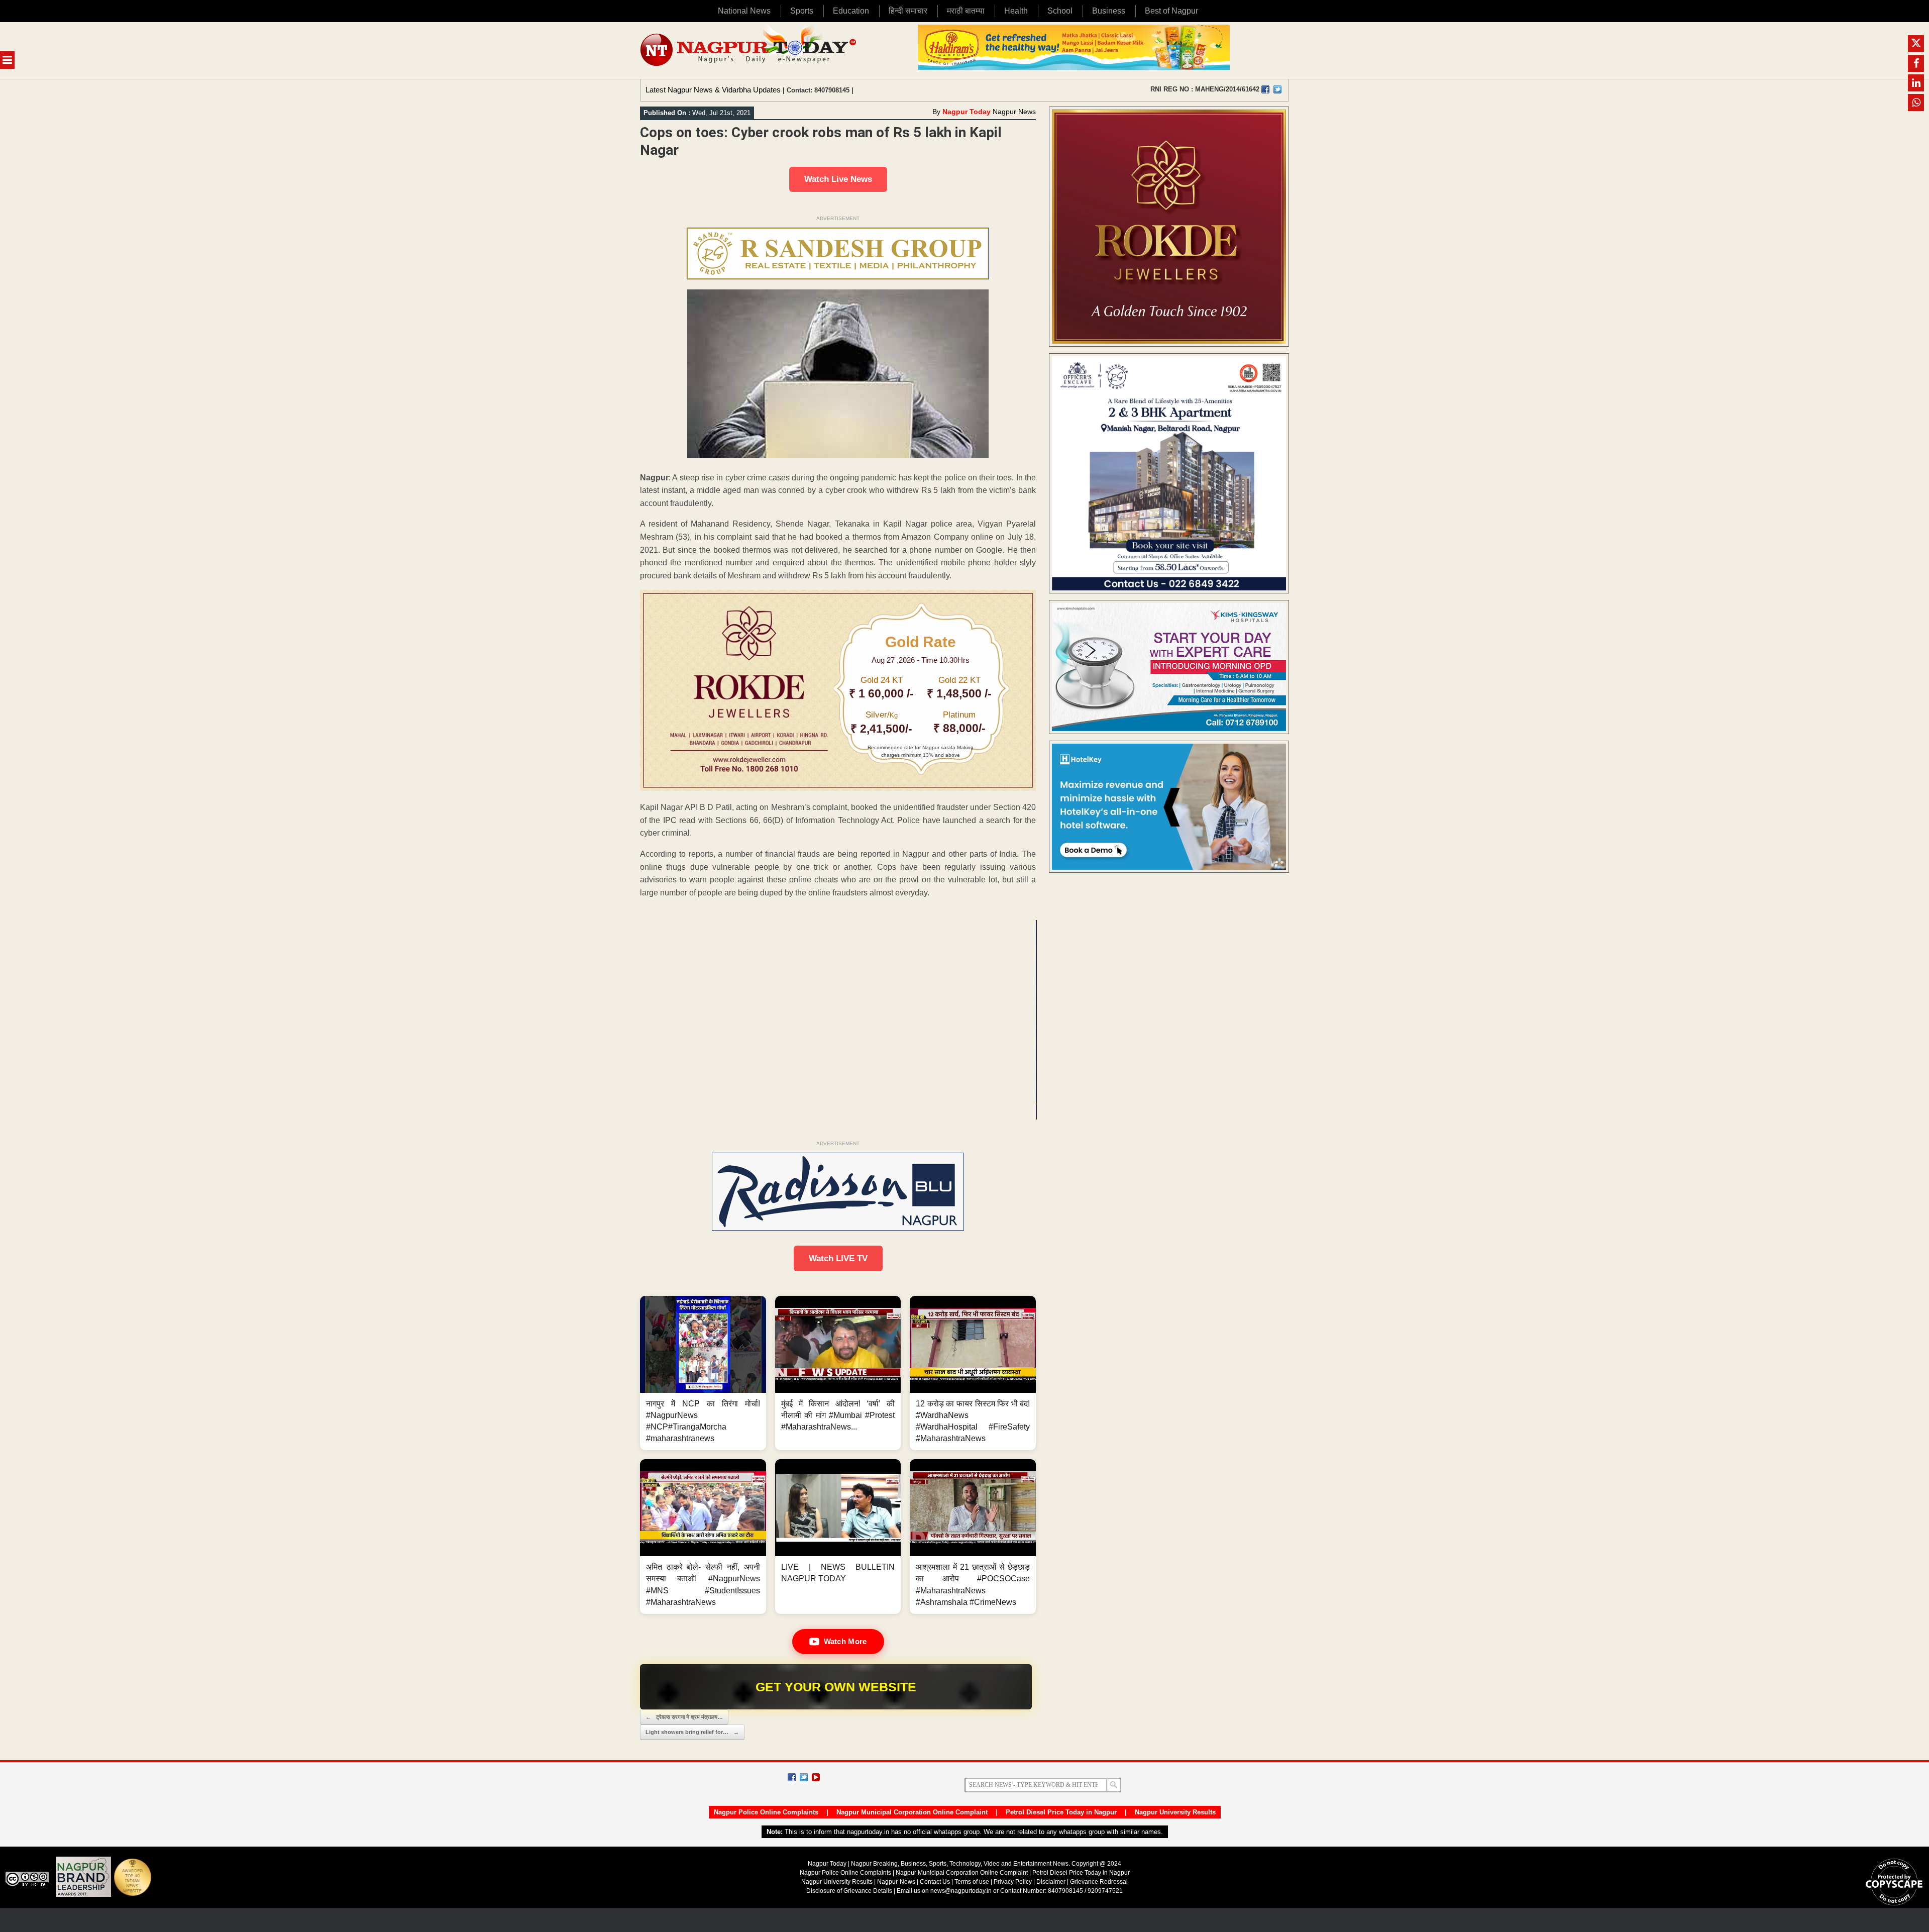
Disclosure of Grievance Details (849, 1891)
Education (851, 11)
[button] (703, 1373)
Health (1016, 11)
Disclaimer (1052, 1882)
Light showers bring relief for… (692, 1732)
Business (1109, 11)
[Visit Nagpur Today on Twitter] (1277, 89)
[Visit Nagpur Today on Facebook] (1265, 89)
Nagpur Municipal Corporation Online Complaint (912, 1812)
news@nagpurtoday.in (961, 1891)
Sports (802, 11)
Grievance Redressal (1099, 1882)
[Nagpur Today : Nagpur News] (749, 50)
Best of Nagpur (1171, 11)
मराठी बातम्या (966, 11)
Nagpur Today (967, 112)
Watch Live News (838, 179)
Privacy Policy (1013, 1882)
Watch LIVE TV (838, 1258)
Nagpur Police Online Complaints (766, 1812)
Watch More (845, 1641)
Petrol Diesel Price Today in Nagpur (1061, 1812)
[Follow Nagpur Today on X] (804, 1777)
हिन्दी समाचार (908, 11)
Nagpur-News (896, 1882)
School (1060, 11)
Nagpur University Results (1175, 1812)
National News (744, 11)
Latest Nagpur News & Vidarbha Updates (713, 90)
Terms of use (972, 1882)
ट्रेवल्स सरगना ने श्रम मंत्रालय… (684, 1717)
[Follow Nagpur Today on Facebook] (792, 1777)
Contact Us (935, 1882)
